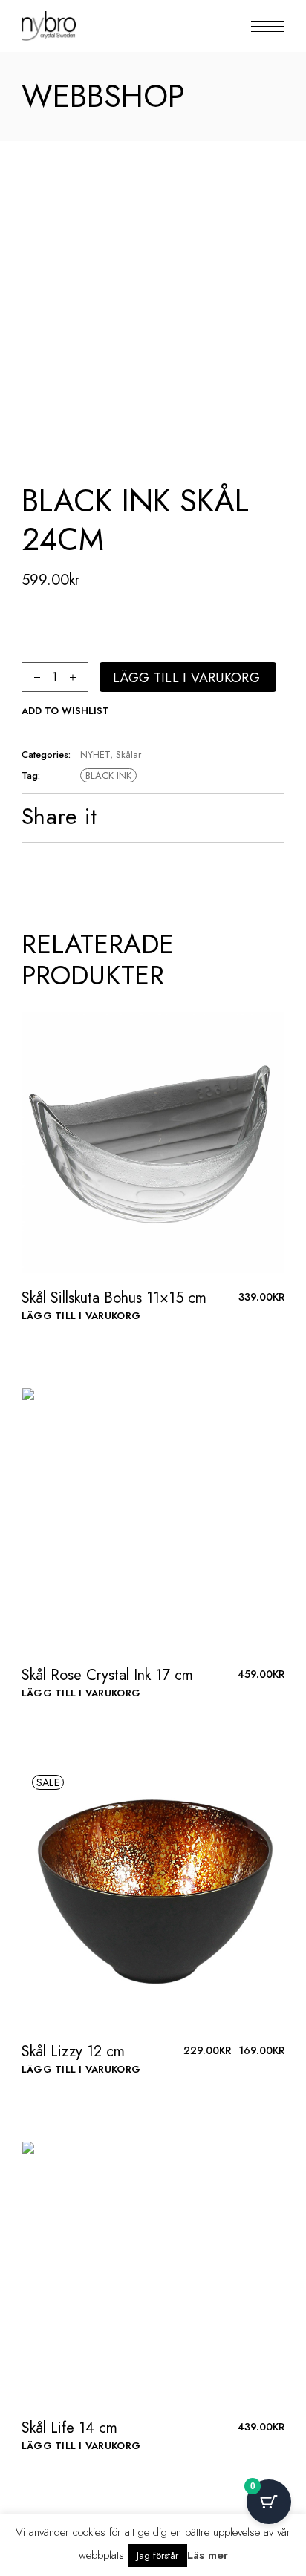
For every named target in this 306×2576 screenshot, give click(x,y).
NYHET (95, 755)
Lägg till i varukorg (186, 678)
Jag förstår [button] (157, 2556)
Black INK (108, 775)
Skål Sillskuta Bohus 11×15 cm (114, 1298)
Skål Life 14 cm (69, 2428)
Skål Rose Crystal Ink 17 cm (107, 1675)
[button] (65, 711)
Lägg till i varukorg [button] (81, 1316)
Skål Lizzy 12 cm (73, 2052)
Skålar (128, 755)
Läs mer (208, 2555)
